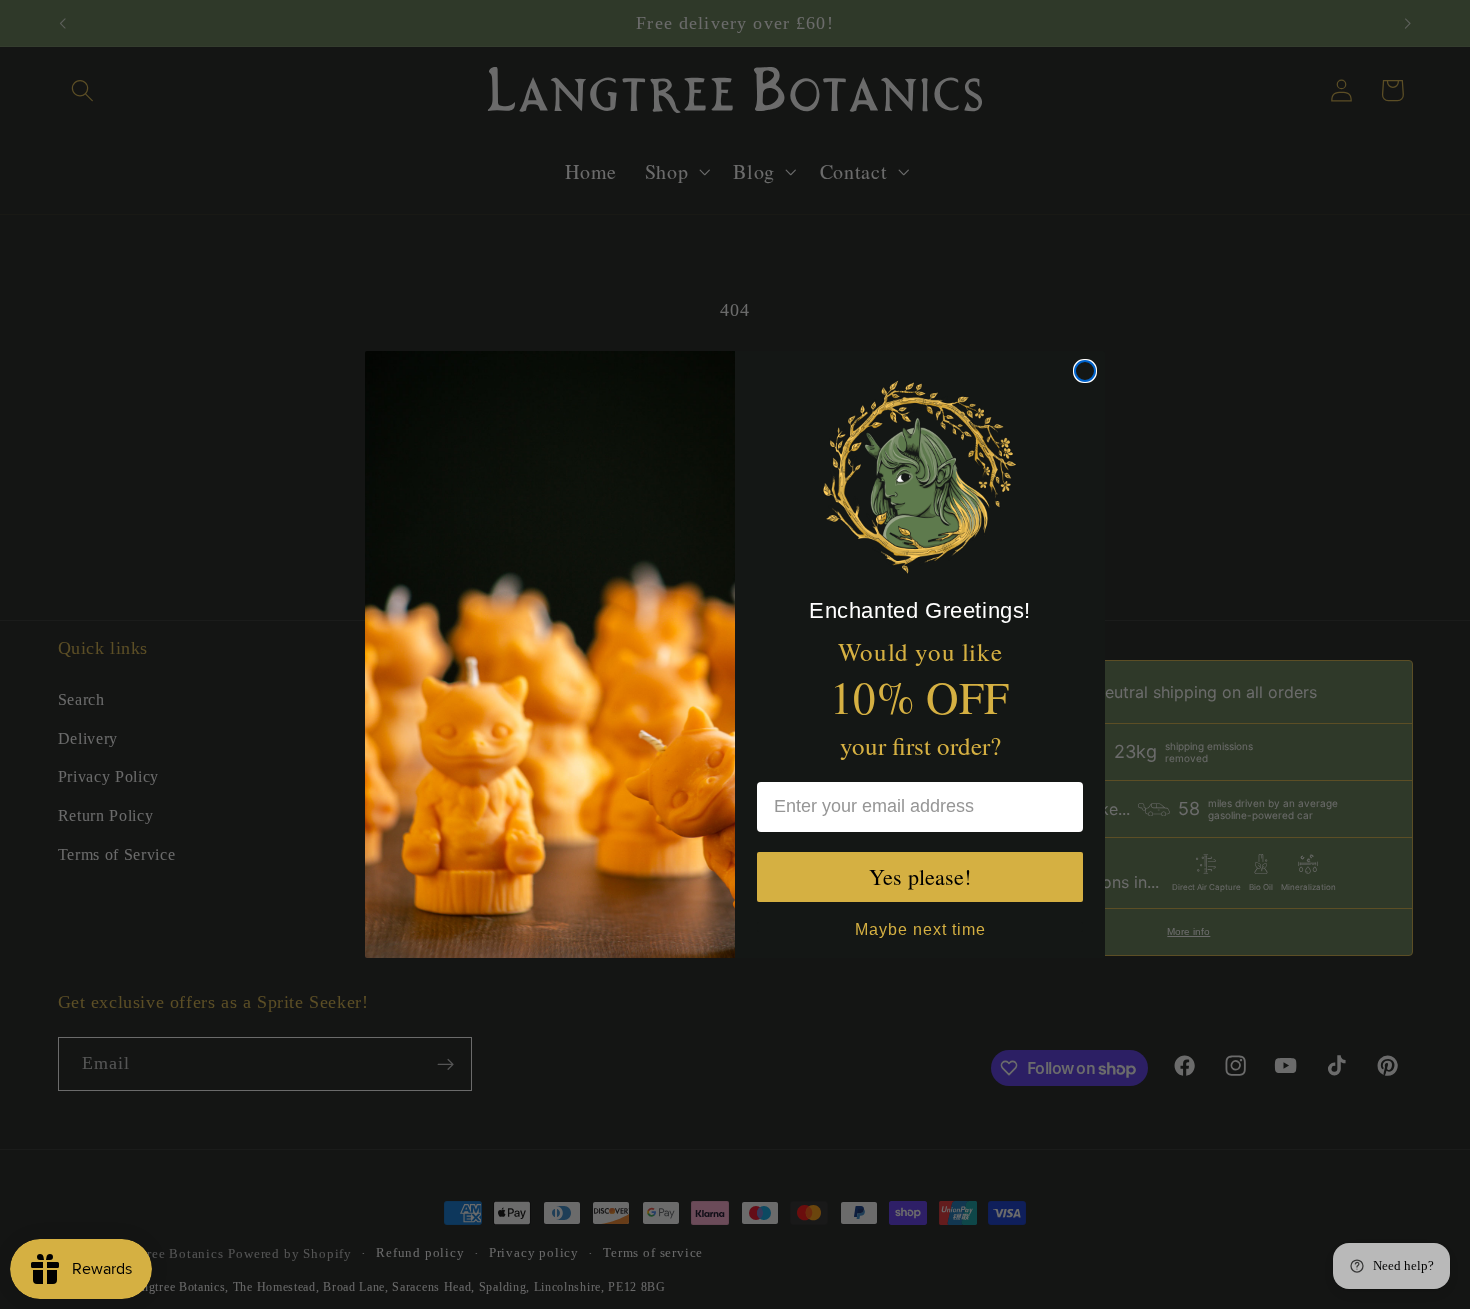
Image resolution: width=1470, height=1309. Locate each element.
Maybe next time (920, 927)
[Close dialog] (1085, 371)
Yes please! (920, 876)
